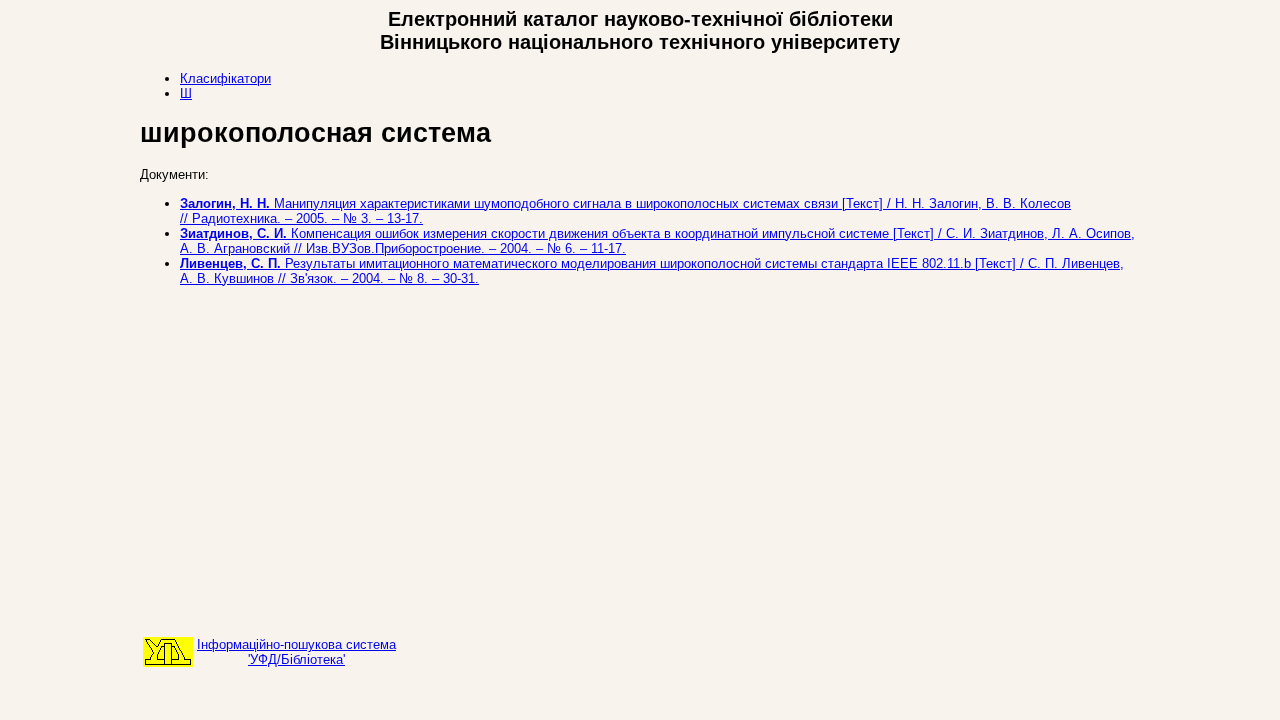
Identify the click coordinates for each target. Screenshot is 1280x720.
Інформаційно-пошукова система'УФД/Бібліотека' (296, 652)
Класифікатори (225, 78)
